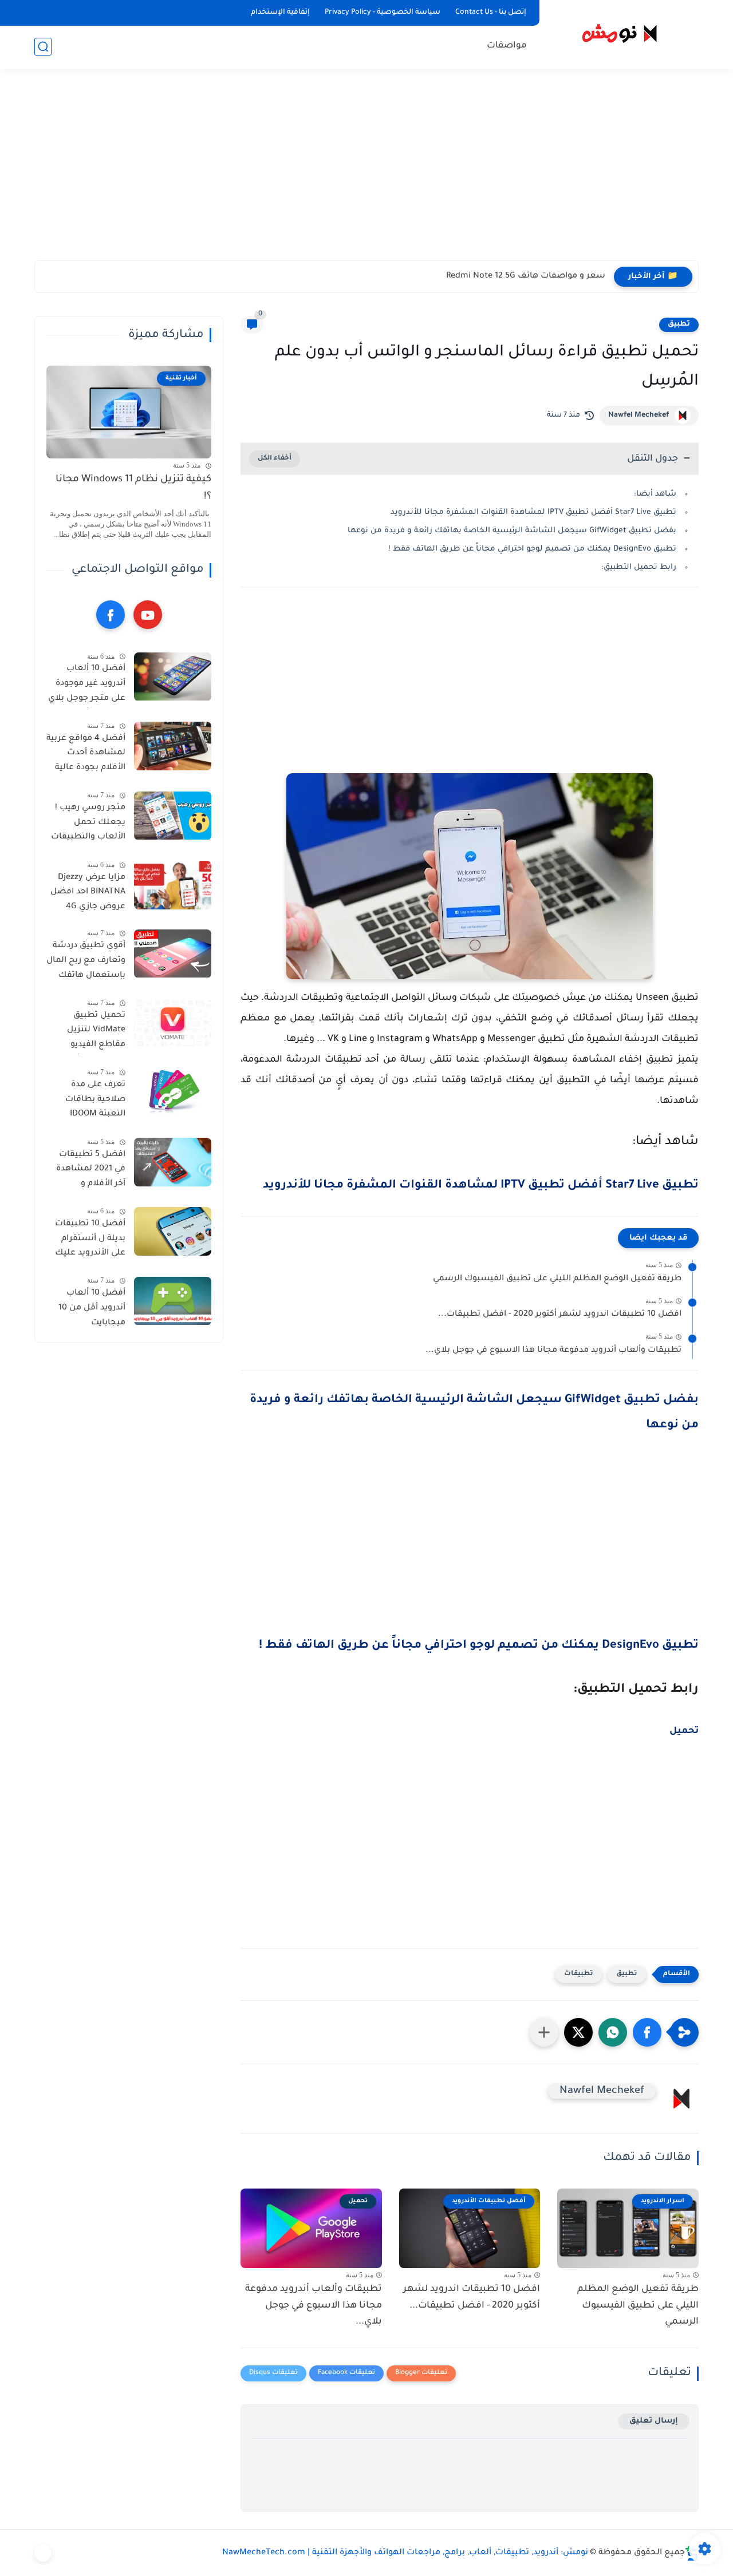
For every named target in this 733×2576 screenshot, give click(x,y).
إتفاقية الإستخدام (280, 13)
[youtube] (148, 615)
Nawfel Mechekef (639, 416)
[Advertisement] (366, 172)
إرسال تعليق (654, 2421)
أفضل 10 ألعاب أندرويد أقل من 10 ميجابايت (92, 1309)
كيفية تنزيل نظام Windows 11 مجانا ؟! (133, 488)
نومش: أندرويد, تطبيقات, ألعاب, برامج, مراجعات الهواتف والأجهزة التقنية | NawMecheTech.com (405, 2553)
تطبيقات (579, 1974)
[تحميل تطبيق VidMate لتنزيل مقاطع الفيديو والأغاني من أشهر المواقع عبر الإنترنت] (173, 1023)
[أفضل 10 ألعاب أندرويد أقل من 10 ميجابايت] (173, 1301)
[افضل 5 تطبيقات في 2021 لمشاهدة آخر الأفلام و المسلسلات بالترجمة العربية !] (173, 1162)
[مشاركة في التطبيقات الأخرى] (544, 2032)
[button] (647, 2032)
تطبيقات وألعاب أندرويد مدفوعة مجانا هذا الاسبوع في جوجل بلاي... (553, 1351)
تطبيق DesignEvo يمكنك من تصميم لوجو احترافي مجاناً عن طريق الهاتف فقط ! (532, 549)
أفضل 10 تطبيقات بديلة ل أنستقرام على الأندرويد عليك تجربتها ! (90, 1241)
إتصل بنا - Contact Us (491, 13)
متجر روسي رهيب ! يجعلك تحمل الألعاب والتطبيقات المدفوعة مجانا (88, 825)
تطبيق (679, 325)
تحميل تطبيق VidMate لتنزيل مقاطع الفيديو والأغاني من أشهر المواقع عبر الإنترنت (88, 1032)
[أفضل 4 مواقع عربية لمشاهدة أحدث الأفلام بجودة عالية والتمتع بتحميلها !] (173, 746)
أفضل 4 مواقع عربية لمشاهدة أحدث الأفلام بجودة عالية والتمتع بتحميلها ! (86, 755)
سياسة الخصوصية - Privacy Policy (383, 13)
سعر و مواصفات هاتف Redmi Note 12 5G (526, 276)
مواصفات (507, 46)
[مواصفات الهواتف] (43, 2553)
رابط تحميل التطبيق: (639, 567)
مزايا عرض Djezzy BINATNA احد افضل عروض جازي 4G (88, 893)
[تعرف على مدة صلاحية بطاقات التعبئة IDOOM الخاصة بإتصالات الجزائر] (173, 1093)
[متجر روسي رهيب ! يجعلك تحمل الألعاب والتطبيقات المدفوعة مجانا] (173, 816)
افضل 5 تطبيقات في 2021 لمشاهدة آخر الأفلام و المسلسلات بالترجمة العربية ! (91, 1172)
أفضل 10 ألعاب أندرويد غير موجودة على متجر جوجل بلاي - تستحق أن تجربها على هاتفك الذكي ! (87, 686)
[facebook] (111, 615)
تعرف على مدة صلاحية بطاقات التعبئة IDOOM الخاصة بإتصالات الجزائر (93, 1102)
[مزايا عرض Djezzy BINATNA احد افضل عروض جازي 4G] (173, 885)
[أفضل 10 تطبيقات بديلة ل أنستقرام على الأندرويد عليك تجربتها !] (173, 1231)
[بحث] (43, 47)
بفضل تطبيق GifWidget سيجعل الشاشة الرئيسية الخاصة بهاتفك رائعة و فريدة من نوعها (512, 531)
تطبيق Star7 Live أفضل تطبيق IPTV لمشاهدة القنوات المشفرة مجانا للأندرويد (533, 513)
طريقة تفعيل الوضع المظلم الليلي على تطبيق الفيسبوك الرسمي (557, 1279)
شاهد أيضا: (655, 494)
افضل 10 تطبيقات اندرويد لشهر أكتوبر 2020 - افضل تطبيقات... (560, 1315)
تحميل (684, 1731)
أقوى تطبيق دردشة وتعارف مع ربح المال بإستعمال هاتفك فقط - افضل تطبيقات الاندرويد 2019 (86, 963)
